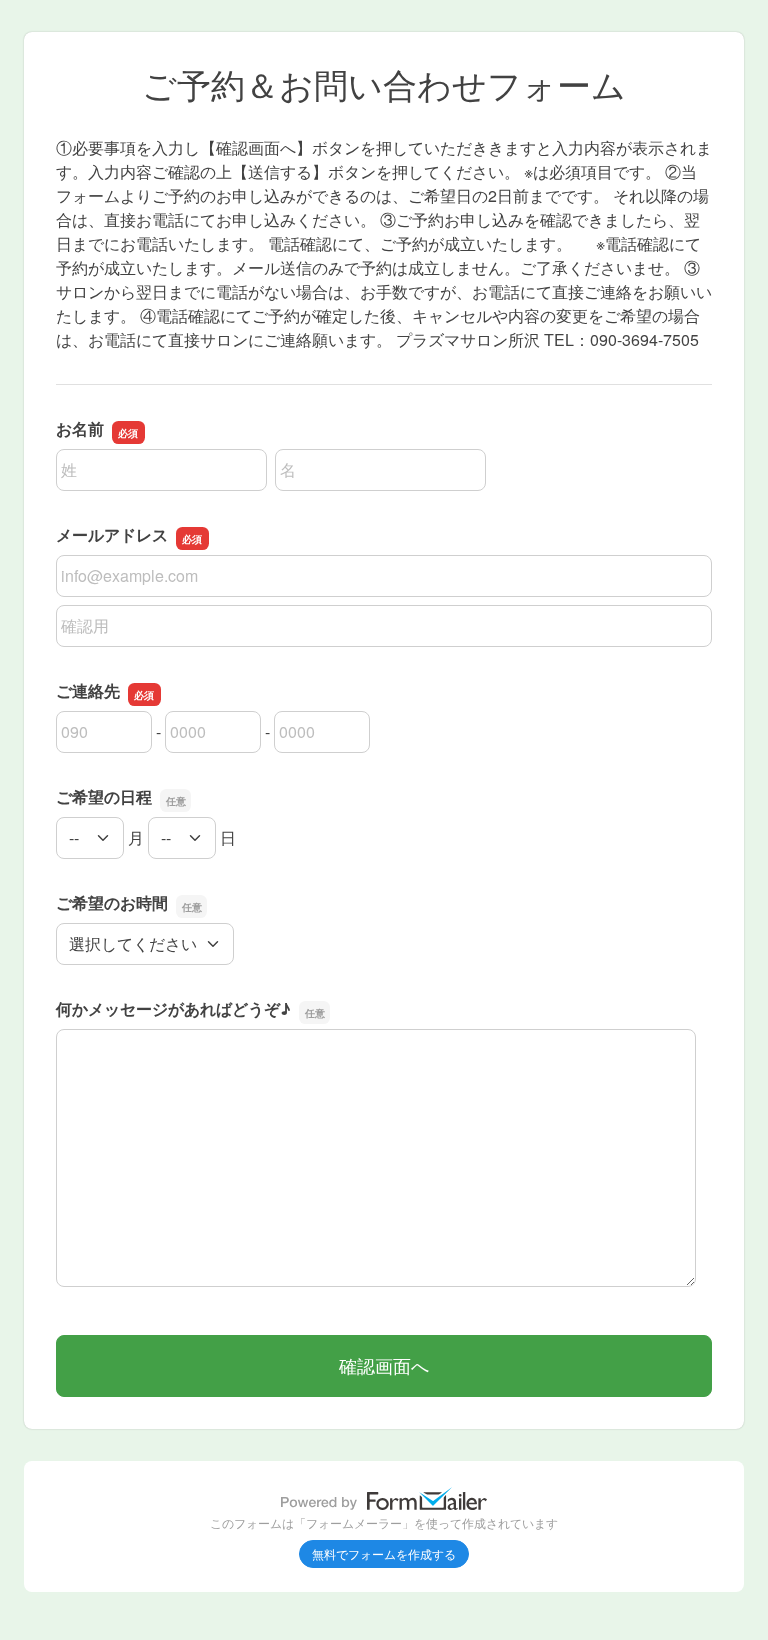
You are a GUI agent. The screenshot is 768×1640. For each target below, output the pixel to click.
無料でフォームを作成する (384, 1553)
